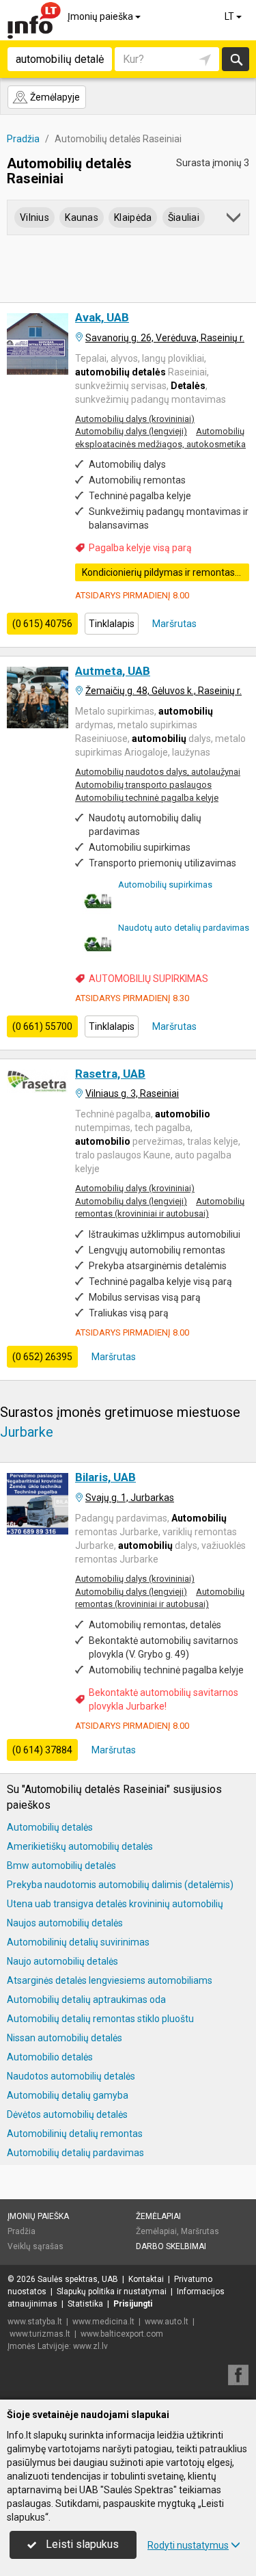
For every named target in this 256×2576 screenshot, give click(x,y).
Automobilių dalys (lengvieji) (131, 431)
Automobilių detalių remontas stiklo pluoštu (100, 2019)
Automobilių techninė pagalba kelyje (147, 798)
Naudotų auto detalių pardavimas (184, 928)
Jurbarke (27, 1432)
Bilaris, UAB (105, 1477)
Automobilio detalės (50, 2057)
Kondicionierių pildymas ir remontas (158, 572)
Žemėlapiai (158, 2216)
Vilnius (34, 217)
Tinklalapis (112, 624)
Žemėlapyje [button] (54, 97)
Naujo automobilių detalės (62, 1961)
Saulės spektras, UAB (78, 2279)
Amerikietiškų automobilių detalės (80, 1846)
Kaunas (82, 217)
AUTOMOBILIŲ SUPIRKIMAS (148, 979)
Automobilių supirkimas (165, 885)
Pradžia (22, 2231)
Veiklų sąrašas (35, 2246)
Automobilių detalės (50, 1827)
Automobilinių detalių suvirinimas (78, 1942)
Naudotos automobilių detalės (71, 2076)
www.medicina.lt (103, 2322)
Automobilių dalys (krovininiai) (135, 419)
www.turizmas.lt (40, 2334)
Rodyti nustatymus (188, 2545)
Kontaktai (146, 2279)
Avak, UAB (102, 317)
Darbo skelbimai (171, 2246)
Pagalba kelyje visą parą (140, 548)
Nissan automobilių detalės (65, 2038)
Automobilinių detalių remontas (75, 2134)
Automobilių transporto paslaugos (143, 785)
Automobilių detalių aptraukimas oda (86, 2000)
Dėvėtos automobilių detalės (67, 2114)
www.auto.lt (167, 2322)
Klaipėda (133, 217)
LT (230, 16)
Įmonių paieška (101, 16)
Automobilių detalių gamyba (68, 2095)
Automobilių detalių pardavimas (75, 2153)
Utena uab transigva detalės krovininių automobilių (115, 1904)
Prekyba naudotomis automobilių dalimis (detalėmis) (120, 1885)
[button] (234, 220)
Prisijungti (133, 2304)
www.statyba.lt (35, 2322)
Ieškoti (236, 59)
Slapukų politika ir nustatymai (112, 2292)
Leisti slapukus (81, 2544)
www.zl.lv (90, 2346)
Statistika (85, 2304)
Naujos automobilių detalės (65, 1923)
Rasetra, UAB (110, 1074)
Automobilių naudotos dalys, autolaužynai (158, 772)
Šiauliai (184, 217)
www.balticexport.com (122, 2334)
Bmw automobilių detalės (61, 1865)
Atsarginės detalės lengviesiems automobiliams (110, 1980)
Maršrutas (173, 624)
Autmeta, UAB (113, 671)
